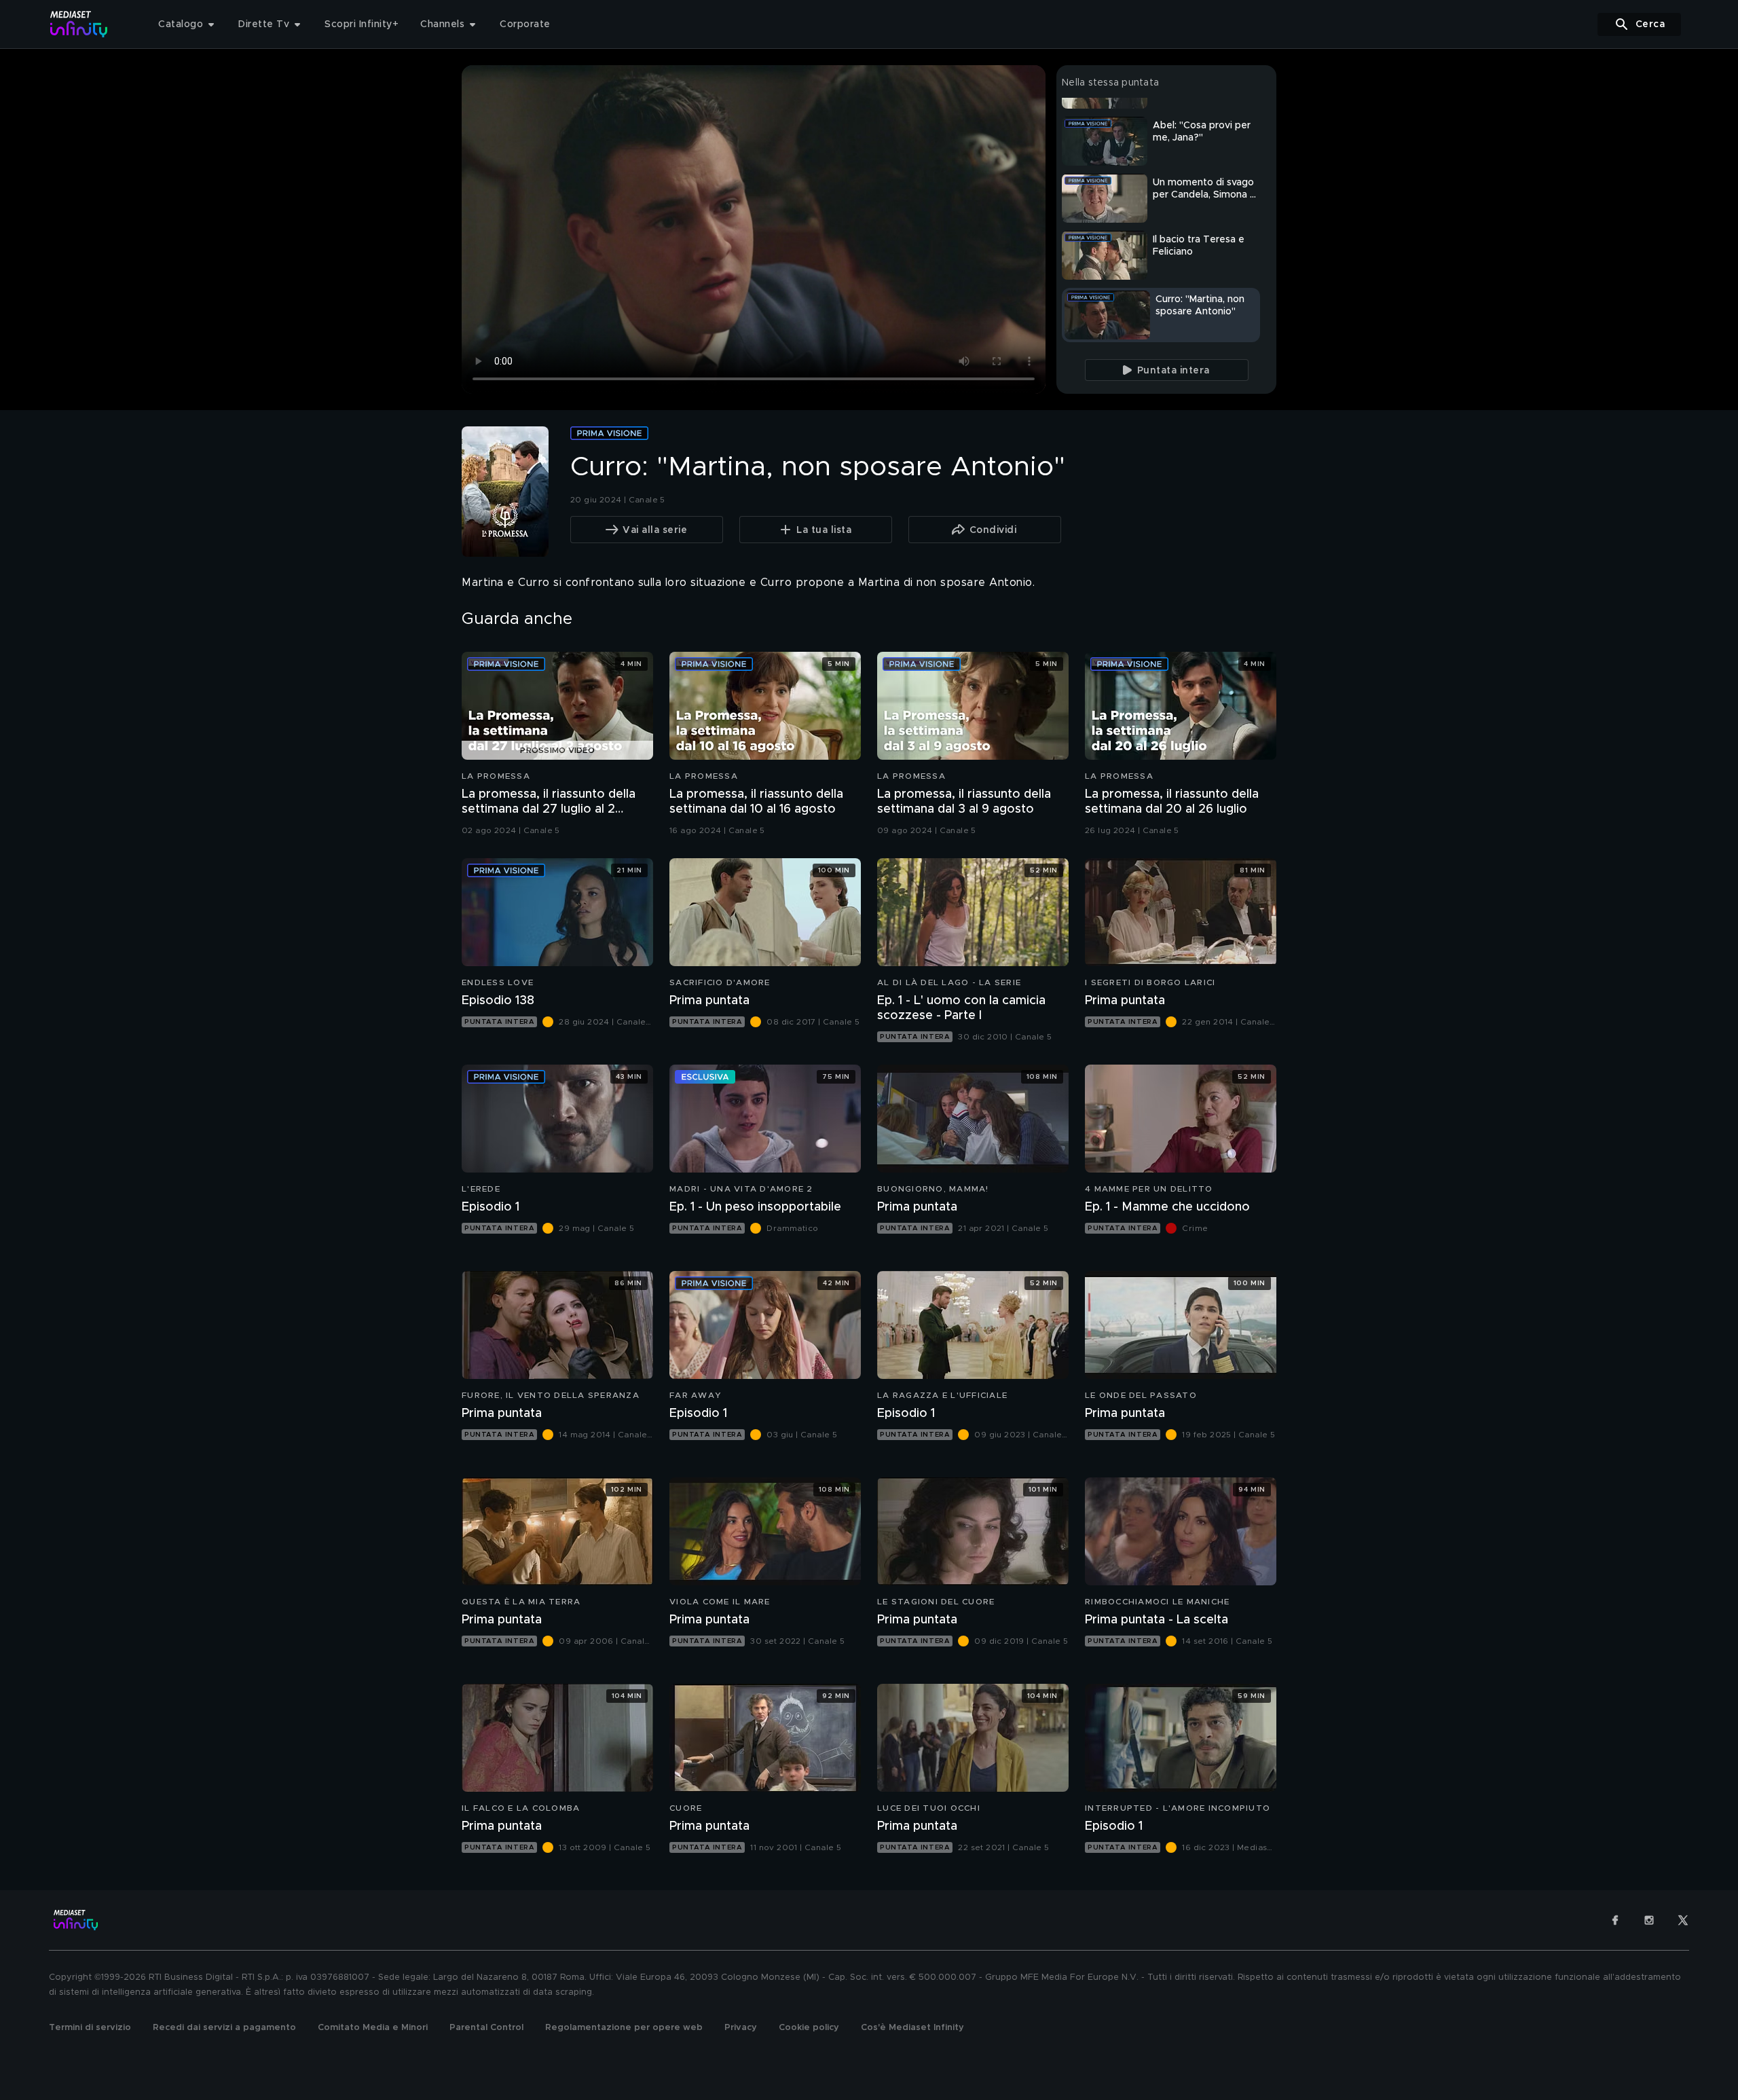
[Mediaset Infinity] (79, 24)
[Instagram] (1649, 1920)
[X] (1683, 1920)
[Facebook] (1615, 1920)
